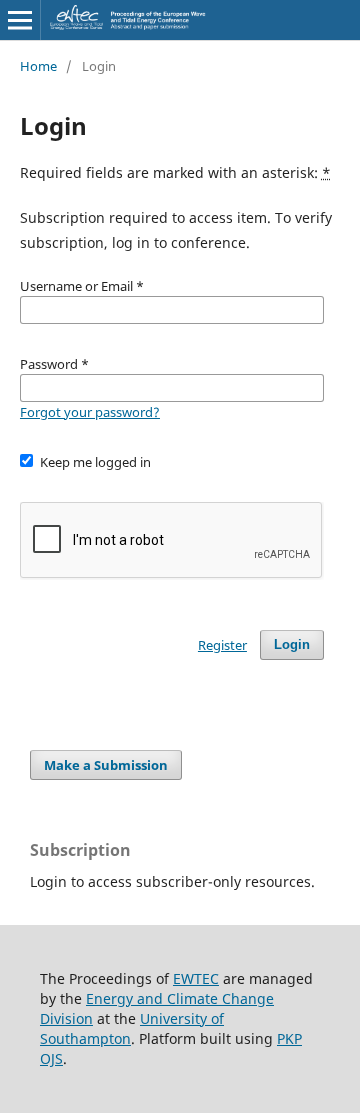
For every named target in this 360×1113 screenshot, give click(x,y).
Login (292, 644)
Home (38, 66)
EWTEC (196, 978)
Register (222, 645)
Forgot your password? (90, 412)
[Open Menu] (20, 20)
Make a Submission (106, 765)
